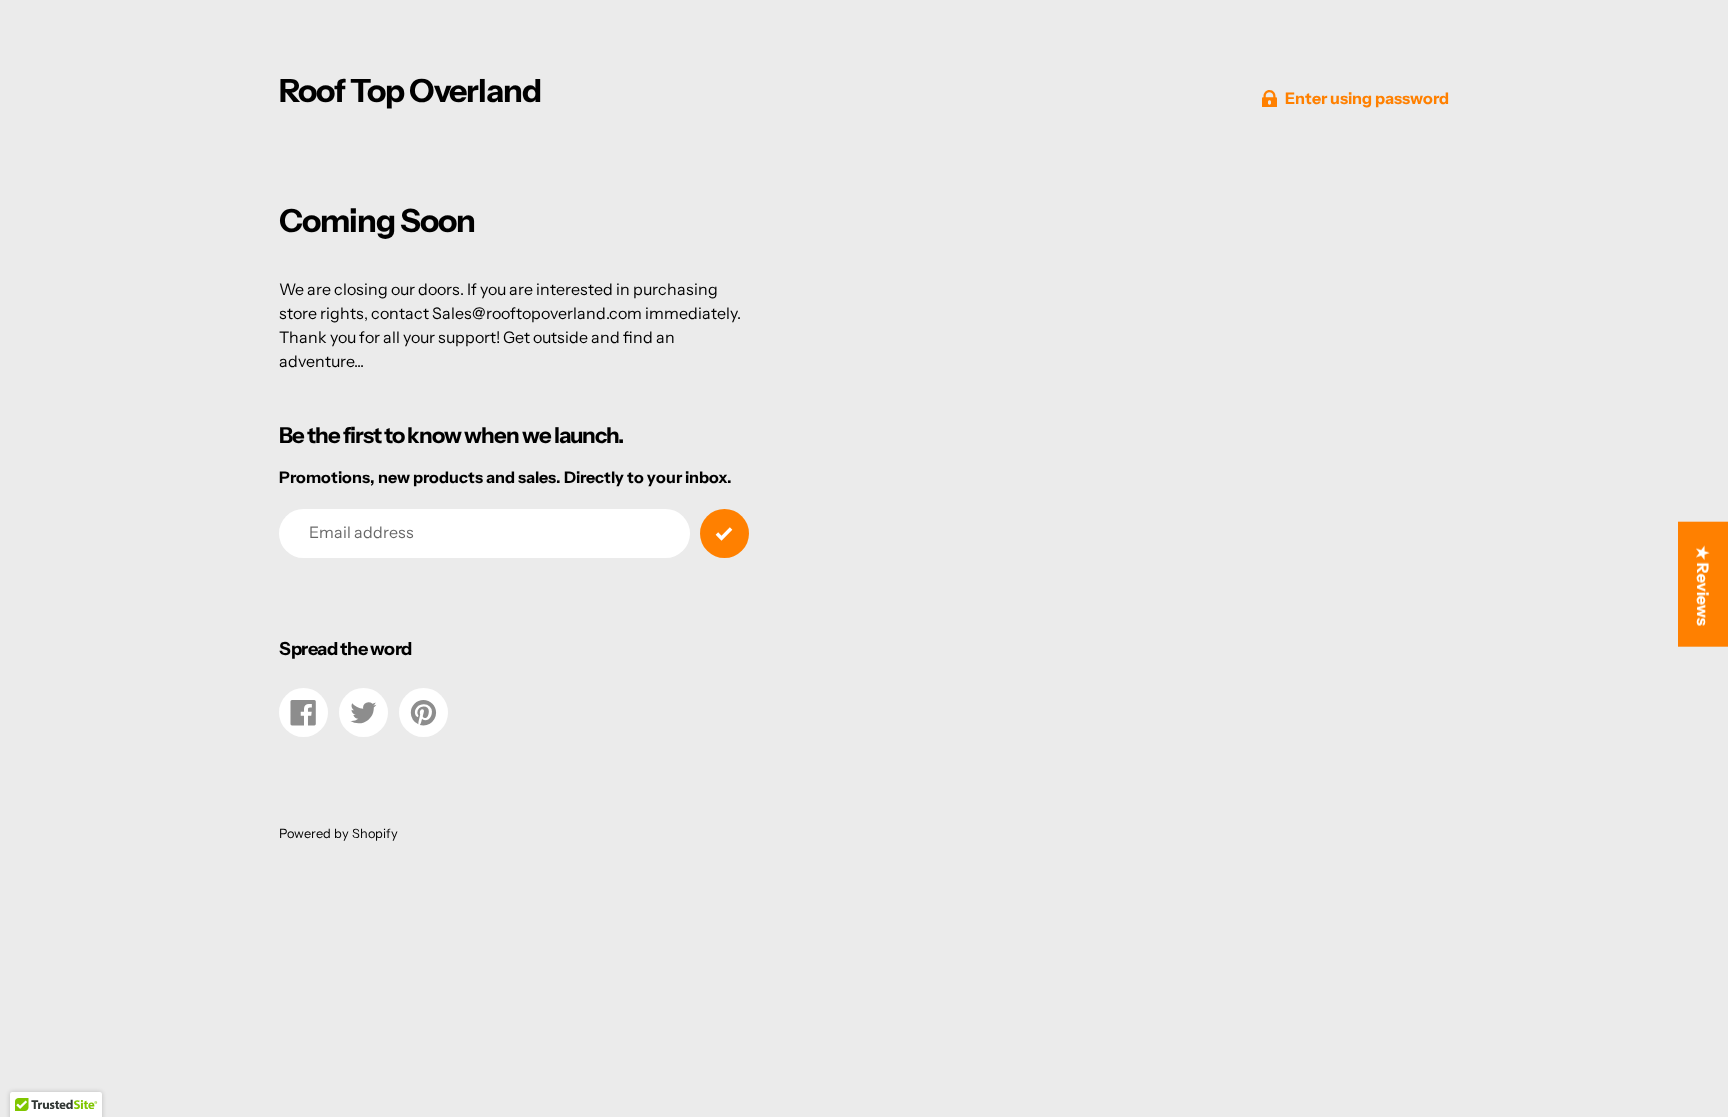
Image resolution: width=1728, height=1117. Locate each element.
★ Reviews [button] (1703, 585)
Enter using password (1367, 98)
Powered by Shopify (338, 833)
